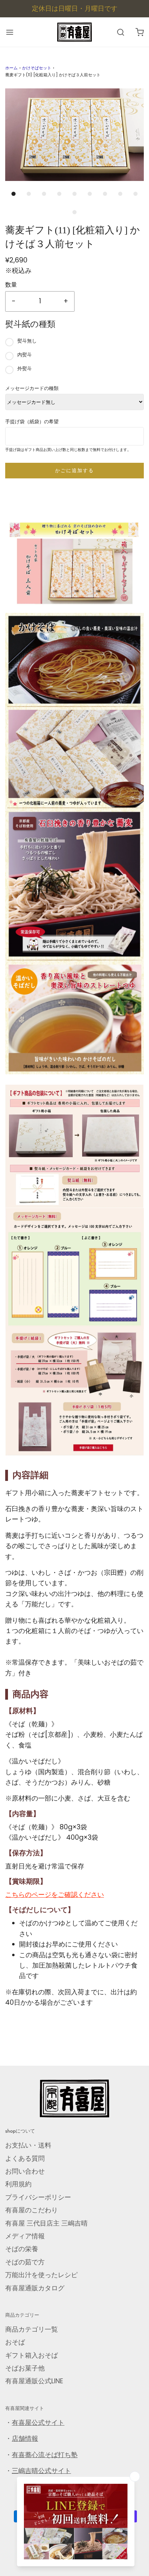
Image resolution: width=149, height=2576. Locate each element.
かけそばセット (37, 68)
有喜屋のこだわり (32, 2210)
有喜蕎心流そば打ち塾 (45, 2455)
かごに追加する (74, 470)
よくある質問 (25, 2158)
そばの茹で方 (25, 2262)
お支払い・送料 (28, 2145)
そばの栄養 (22, 2249)
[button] (74, 135)
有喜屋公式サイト (38, 2423)
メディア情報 (25, 2236)
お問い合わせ (25, 2171)
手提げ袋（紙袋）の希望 (32, 422)
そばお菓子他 (25, 2368)
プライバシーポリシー (38, 2197)
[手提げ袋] (74, 1394)
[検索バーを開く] (120, 32)
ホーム (11, 68)
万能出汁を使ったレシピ (41, 2275)
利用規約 (18, 2184)
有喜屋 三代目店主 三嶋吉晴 (46, 2223)
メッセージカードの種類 (32, 388)
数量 (11, 285)
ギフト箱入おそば (32, 2355)
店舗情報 (25, 2439)
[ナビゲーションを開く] (10, 32)
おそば (15, 2342)
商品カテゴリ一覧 (32, 2329)
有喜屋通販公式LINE (34, 2381)
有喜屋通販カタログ (35, 2288)
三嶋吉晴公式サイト (41, 2471)
